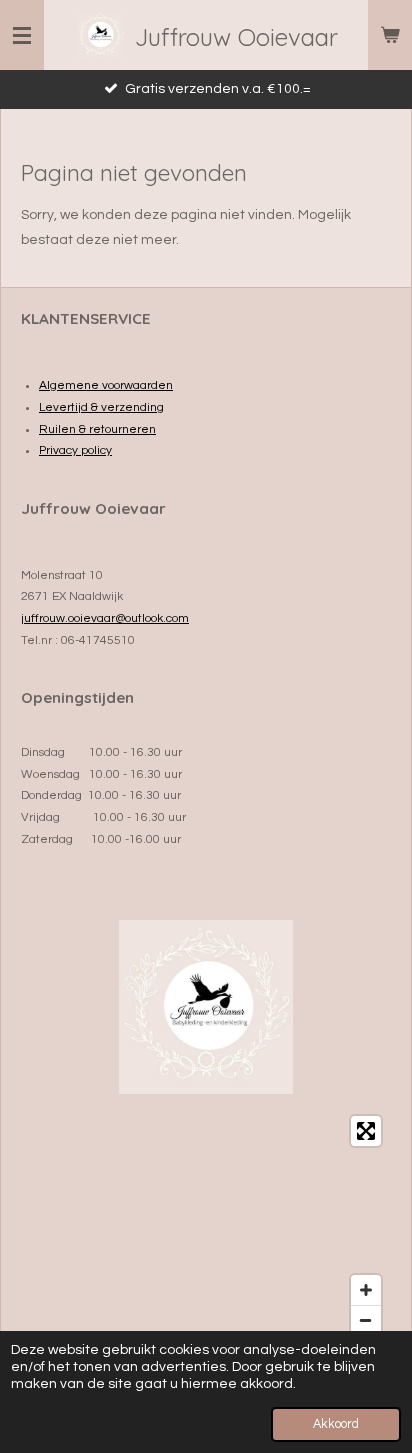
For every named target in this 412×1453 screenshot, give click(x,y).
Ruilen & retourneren (97, 429)
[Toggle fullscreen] (366, 1131)
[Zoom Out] (366, 1320)
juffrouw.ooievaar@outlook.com (105, 618)
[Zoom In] (366, 1290)
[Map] (206, 1225)
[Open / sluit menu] (22, 35)
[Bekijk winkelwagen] (390, 35)
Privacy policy (75, 450)
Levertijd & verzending (101, 407)
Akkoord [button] (336, 1424)
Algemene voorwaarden (106, 385)
